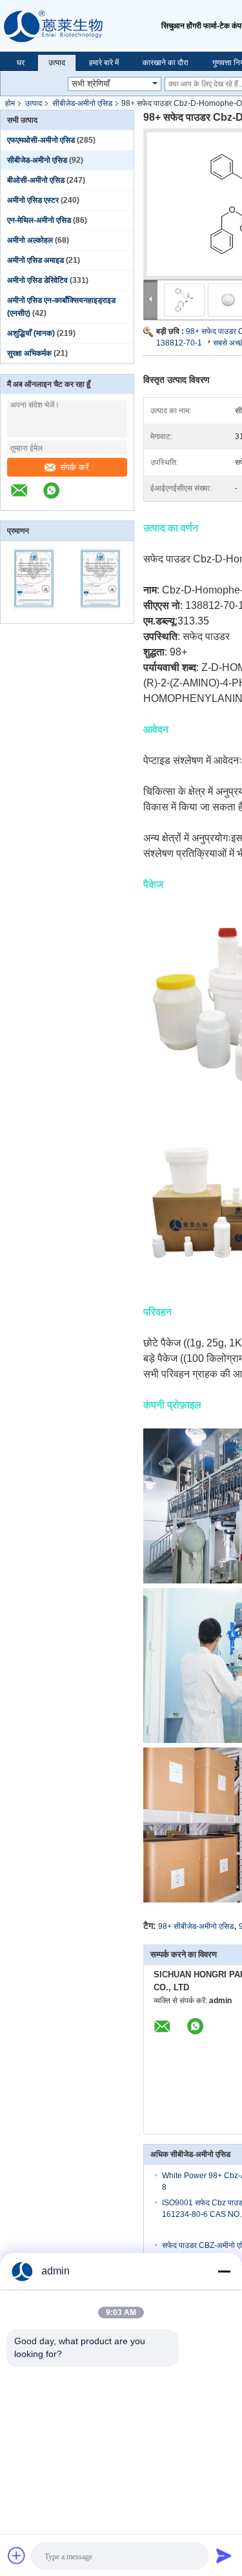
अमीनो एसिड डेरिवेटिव (37, 280)
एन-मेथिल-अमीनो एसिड (39, 220)
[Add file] (17, 2555)
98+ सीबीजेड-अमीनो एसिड (196, 1926)
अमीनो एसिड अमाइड (35, 260)
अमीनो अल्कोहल (30, 240)
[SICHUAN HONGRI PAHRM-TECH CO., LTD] (81, 26)
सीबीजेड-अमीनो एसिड (82, 103)
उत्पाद (57, 63)
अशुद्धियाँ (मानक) (31, 333)
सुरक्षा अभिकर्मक (29, 353)
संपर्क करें (75, 467)
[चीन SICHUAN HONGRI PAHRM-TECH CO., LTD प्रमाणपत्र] (34, 615)
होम (10, 103)
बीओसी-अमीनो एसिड (36, 180)
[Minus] (224, 2271)
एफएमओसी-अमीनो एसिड (41, 140)
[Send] (224, 2555)
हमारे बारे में (104, 63)
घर (21, 63)
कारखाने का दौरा (166, 63)
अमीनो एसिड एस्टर (33, 200)
